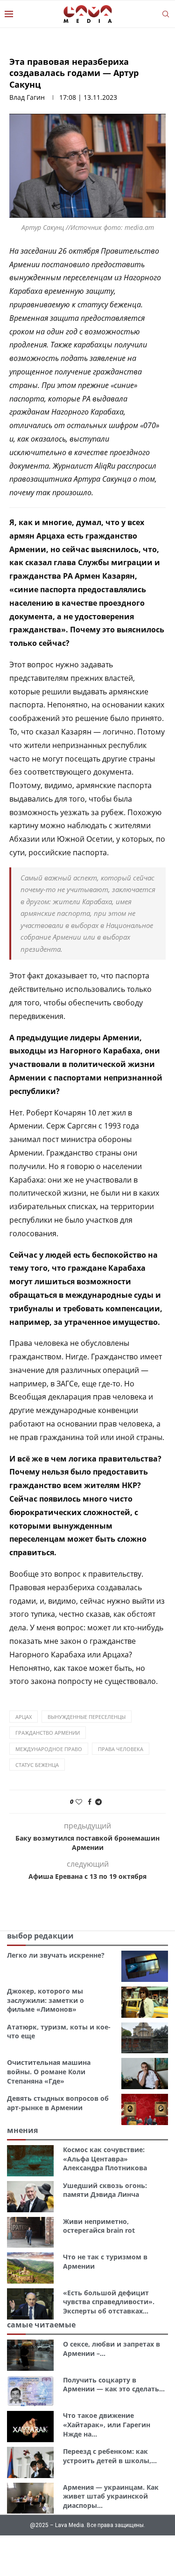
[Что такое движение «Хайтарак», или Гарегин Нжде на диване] (30, 2427)
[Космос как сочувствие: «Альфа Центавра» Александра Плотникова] (30, 2161)
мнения (22, 2130)
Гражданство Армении (48, 1733)
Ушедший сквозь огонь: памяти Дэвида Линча (105, 2190)
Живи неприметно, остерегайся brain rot (99, 2226)
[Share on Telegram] (98, 1802)
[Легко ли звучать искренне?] (145, 1966)
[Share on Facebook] (90, 1802)
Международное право (49, 1749)
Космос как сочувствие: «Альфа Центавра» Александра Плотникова (105, 2159)
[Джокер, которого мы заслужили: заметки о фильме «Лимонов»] (145, 2002)
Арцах (24, 1717)
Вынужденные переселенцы (87, 1717)
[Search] (166, 14)
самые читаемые (41, 2325)
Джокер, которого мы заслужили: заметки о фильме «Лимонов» (45, 2000)
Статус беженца (37, 1765)
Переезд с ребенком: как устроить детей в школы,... (110, 2456)
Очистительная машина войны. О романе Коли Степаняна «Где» (49, 2071)
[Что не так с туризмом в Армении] (30, 2268)
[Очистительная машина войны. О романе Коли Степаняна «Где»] (145, 2074)
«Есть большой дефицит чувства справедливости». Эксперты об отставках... (109, 2302)
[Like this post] (79, 1802)
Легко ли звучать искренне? (56, 1955)
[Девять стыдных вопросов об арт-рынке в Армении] (145, 2109)
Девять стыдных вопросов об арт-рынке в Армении (58, 2103)
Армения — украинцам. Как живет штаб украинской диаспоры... (111, 2496)
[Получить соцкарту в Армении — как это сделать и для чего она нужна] (30, 2391)
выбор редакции (40, 1936)
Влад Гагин (27, 97)
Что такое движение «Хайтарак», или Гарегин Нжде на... (107, 2424)
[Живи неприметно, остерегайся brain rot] (30, 2233)
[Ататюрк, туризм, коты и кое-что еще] (145, 2038)
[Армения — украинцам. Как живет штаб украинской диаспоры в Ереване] (30, 2498)
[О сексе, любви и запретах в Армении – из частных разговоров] (30, 2355)
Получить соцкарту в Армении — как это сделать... (114, 2385)
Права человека (121, 1749)
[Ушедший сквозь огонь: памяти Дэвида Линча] (30, 2197)
